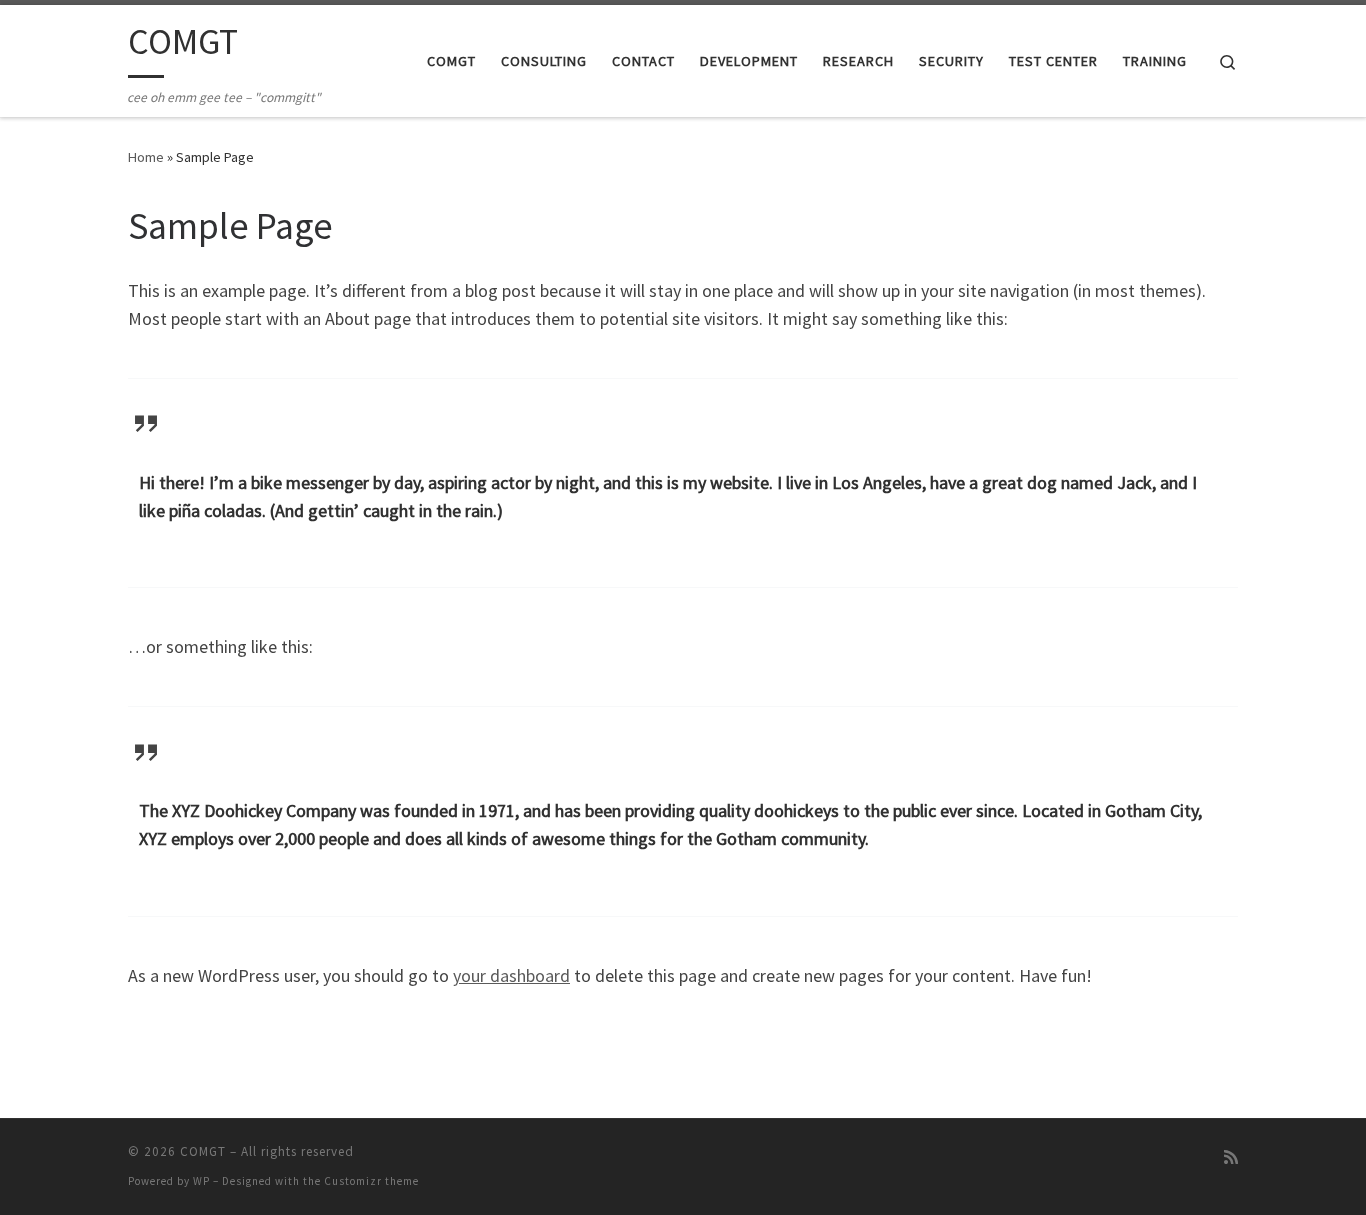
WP (201, 1181)
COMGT (203, 1151)
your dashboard (511, 975)
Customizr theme (371, 1181)
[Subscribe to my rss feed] (1231, 1157)
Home (146, 157)
